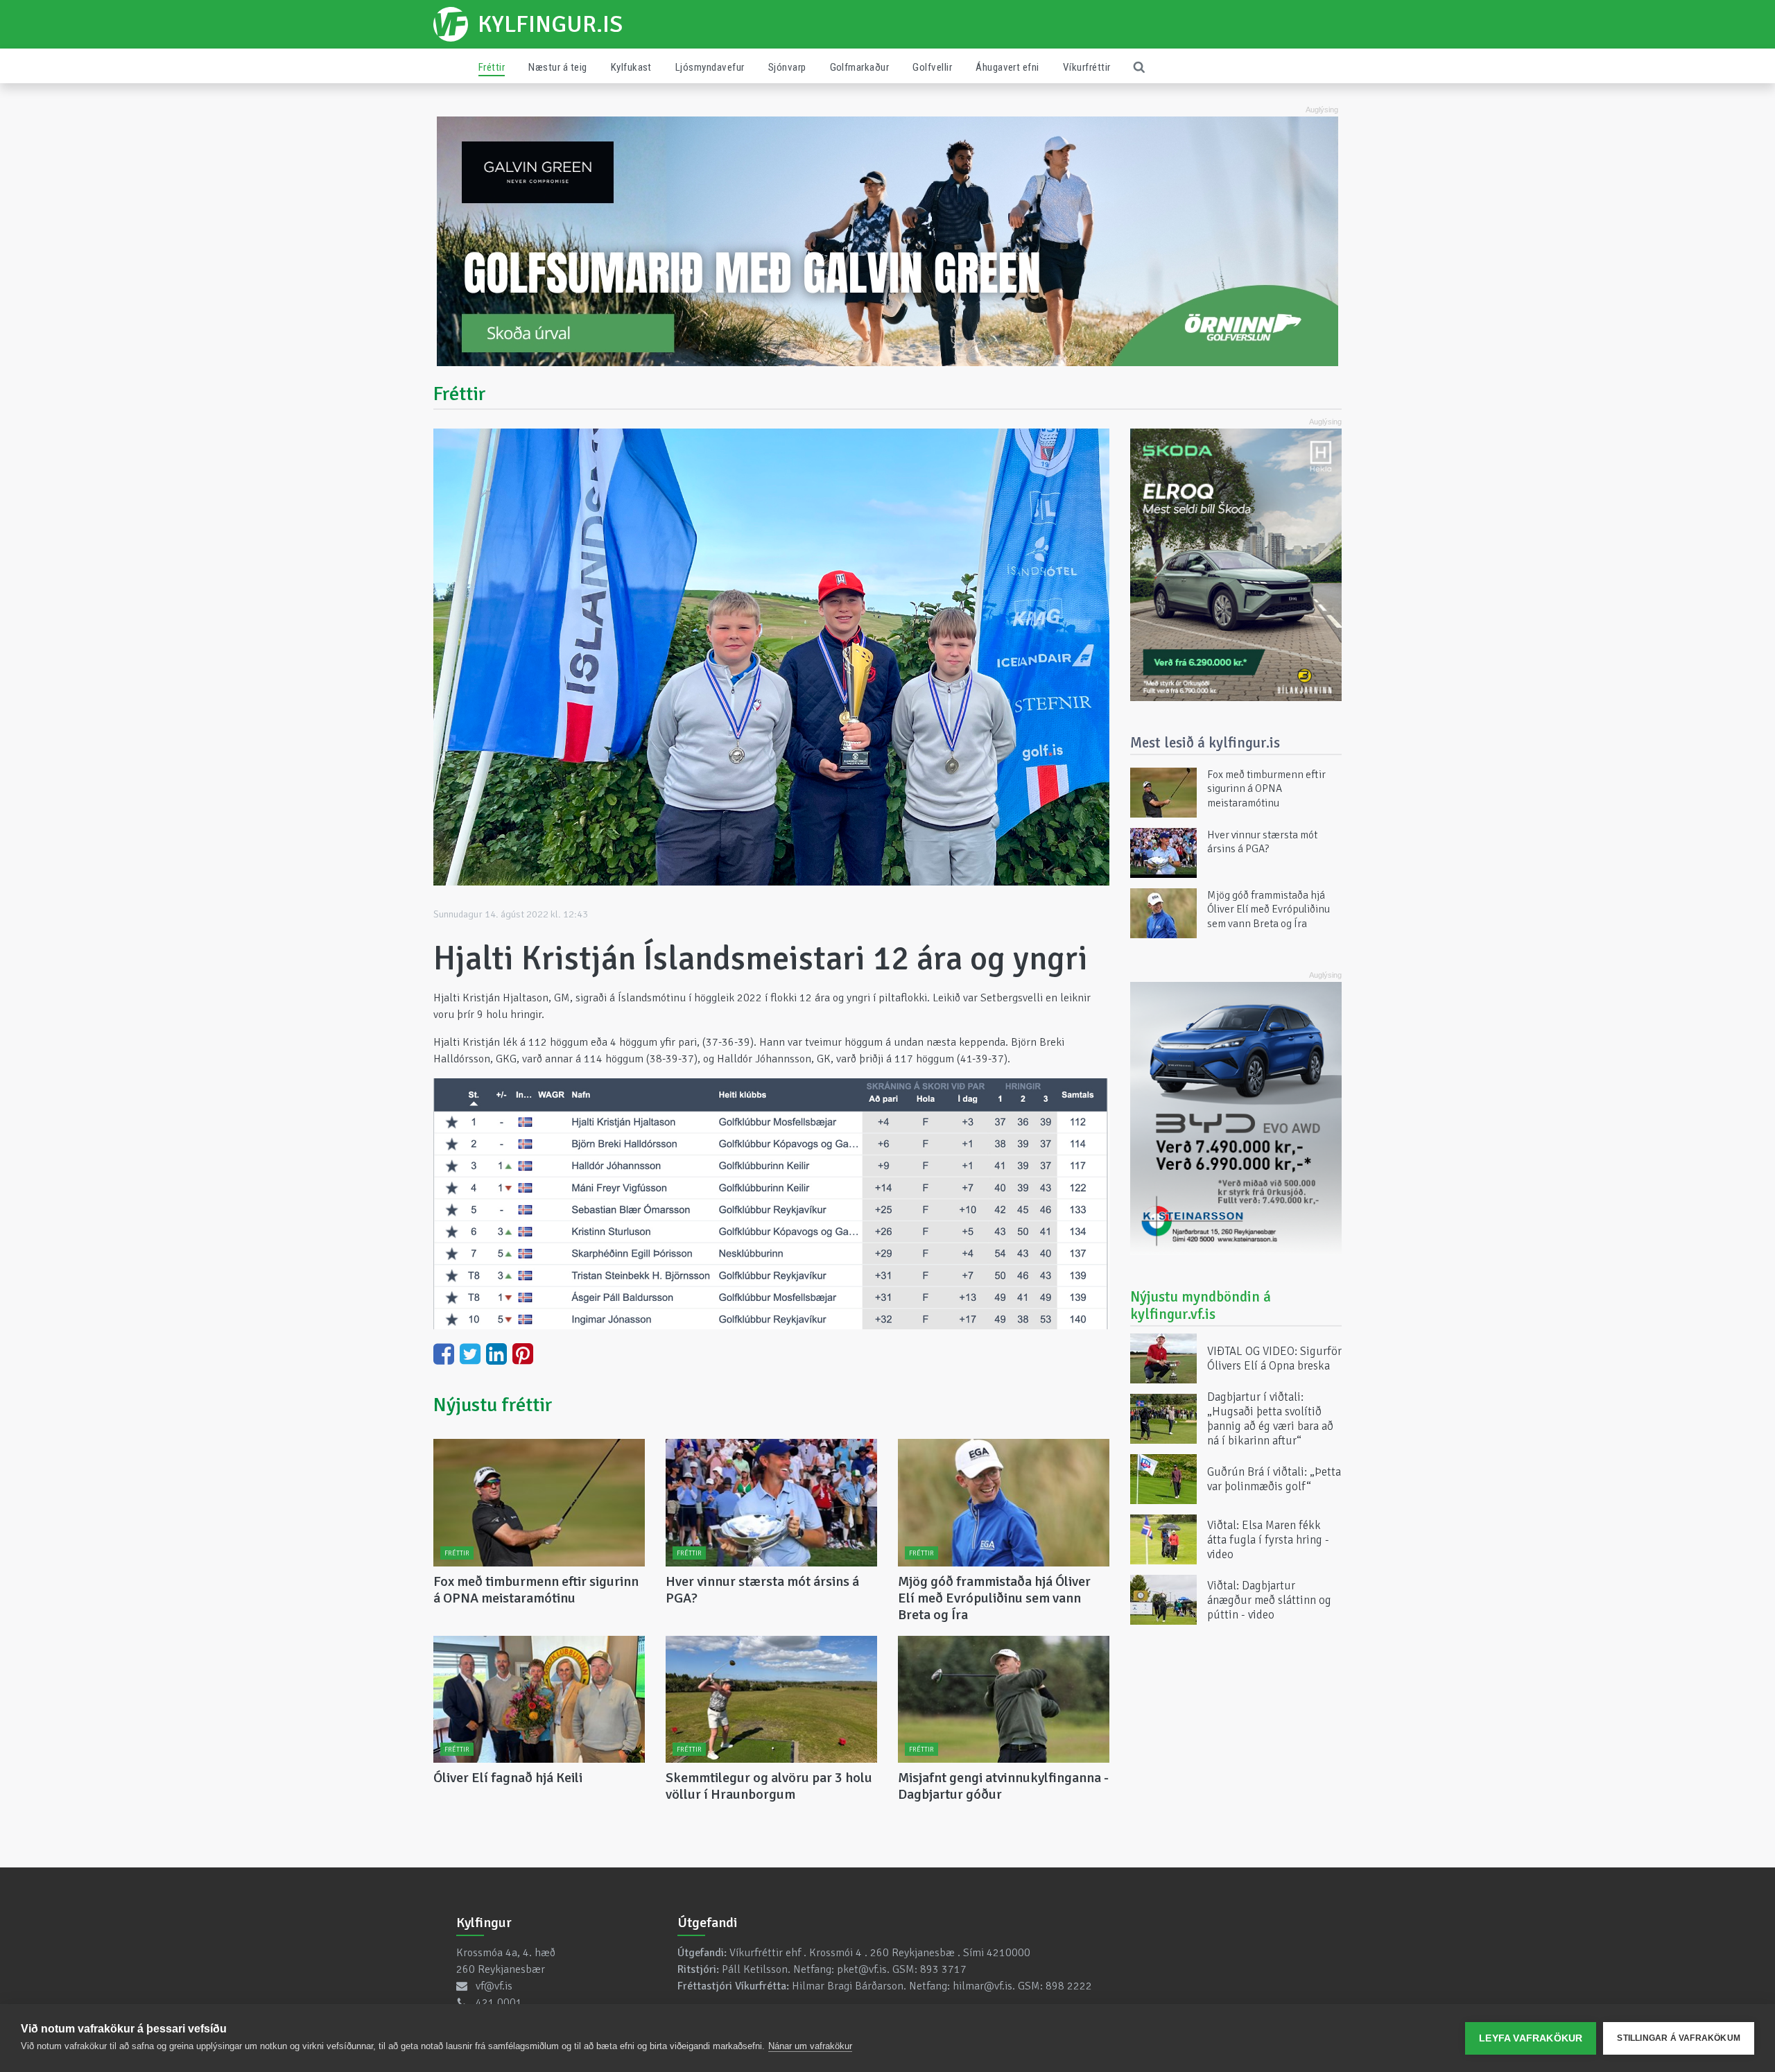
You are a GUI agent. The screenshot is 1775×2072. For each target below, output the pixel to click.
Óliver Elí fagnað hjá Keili (508, 1778)
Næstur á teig (557, 67)
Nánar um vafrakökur (810, 2046)
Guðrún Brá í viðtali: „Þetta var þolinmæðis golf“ (1274, 1479)
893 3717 (943, 1969)
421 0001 (499, 2003)
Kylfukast (631, 67)
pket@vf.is (862, 1969)
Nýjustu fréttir (493, 1405)
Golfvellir (932, 67)
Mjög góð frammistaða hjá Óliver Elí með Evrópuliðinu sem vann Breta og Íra (994, 1598)
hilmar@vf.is (982, 1986)
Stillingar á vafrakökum (1679, 2038)
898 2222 (1069, 1986)
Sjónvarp (787, 67)
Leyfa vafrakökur (1531, 2038)
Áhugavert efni (1007, 67)
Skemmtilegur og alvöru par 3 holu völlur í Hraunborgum (769, 1786)
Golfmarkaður (860, 67)
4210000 (1008, 1953)
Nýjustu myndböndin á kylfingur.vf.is (1201, 1305)
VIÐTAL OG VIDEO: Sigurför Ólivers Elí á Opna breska (1274, 1358)
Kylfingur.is (550, 24)
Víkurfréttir (1087, 67)
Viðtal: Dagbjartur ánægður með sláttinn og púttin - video (1269, 1599)
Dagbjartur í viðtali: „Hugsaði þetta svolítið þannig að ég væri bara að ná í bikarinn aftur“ (1270, 1419)
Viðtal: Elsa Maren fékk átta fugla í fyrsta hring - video (1268, 1539)
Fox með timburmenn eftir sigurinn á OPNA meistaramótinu (536, 1590)
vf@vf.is (494, 1986)
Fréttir (492, 67)
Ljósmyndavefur (710, 67)
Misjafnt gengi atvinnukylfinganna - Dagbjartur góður (1003, 1786)
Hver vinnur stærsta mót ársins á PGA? (762, 1590)
